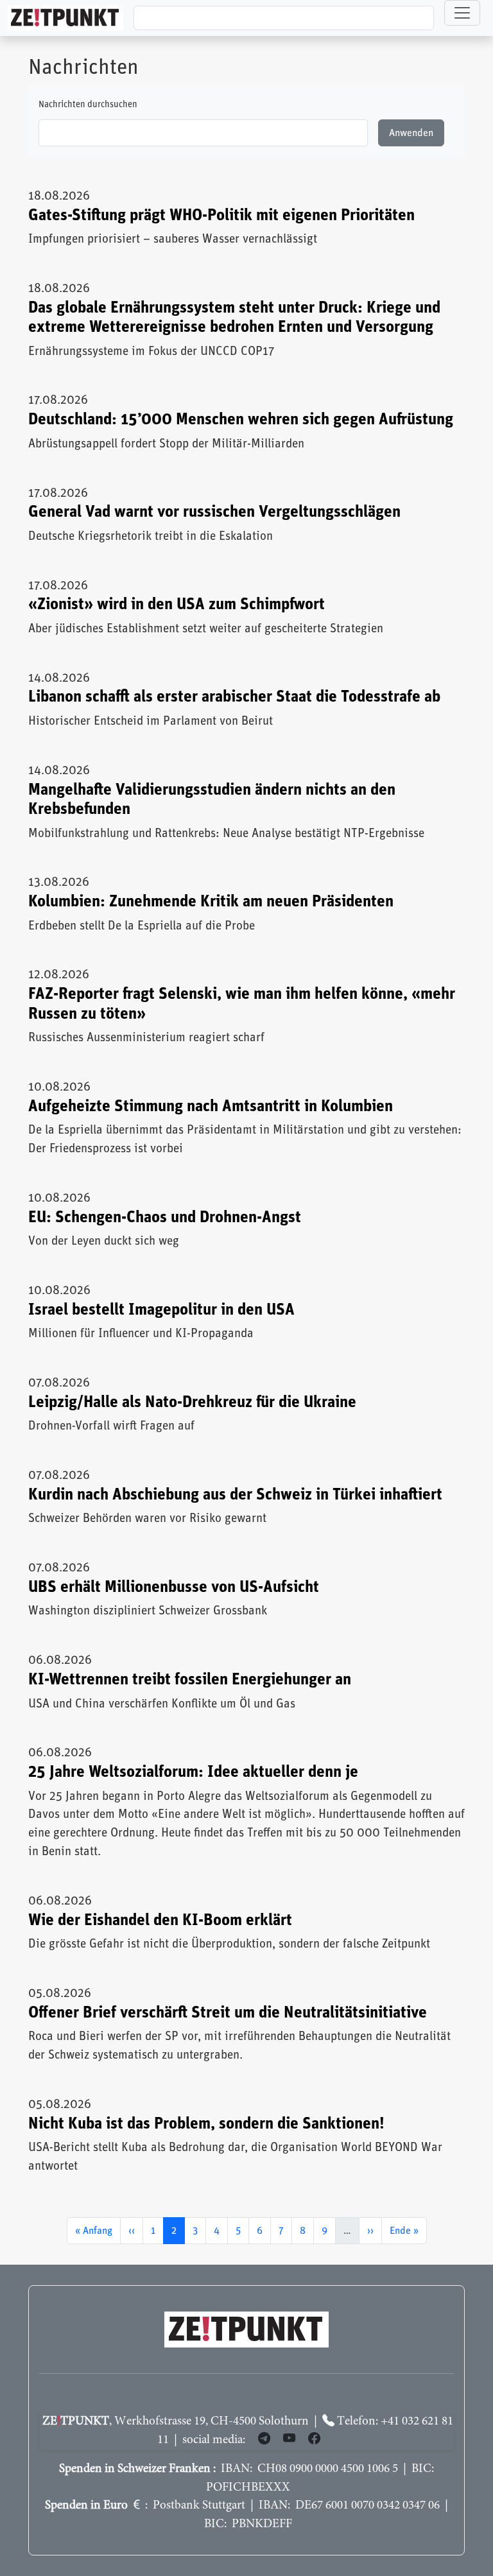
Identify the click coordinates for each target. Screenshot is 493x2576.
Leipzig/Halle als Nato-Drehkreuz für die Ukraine (192, 1402)
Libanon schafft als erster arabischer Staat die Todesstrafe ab (234, 697)
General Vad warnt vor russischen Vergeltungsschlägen (214, 512)
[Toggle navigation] (462, 13)
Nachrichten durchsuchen (88, 105)
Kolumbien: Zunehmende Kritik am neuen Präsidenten (211, 902)
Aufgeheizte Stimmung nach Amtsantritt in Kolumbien (211, 1106)
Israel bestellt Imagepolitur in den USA (161, 1310)
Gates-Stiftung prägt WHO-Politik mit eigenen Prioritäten (221, 215)
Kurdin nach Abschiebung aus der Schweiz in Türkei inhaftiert (235, 1495)
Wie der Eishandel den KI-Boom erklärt (160, 1920)
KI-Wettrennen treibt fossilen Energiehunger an (190, 1680)
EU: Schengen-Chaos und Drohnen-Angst (165, 1217)
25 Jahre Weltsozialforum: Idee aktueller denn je (193, 1772)
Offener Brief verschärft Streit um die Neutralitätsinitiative (228, 2013)
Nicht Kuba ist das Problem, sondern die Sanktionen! (206, 2124)
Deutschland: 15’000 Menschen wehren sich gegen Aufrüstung (241, 419)
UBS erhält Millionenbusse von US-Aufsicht (174, 1587)
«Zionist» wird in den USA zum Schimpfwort (177, 604)
